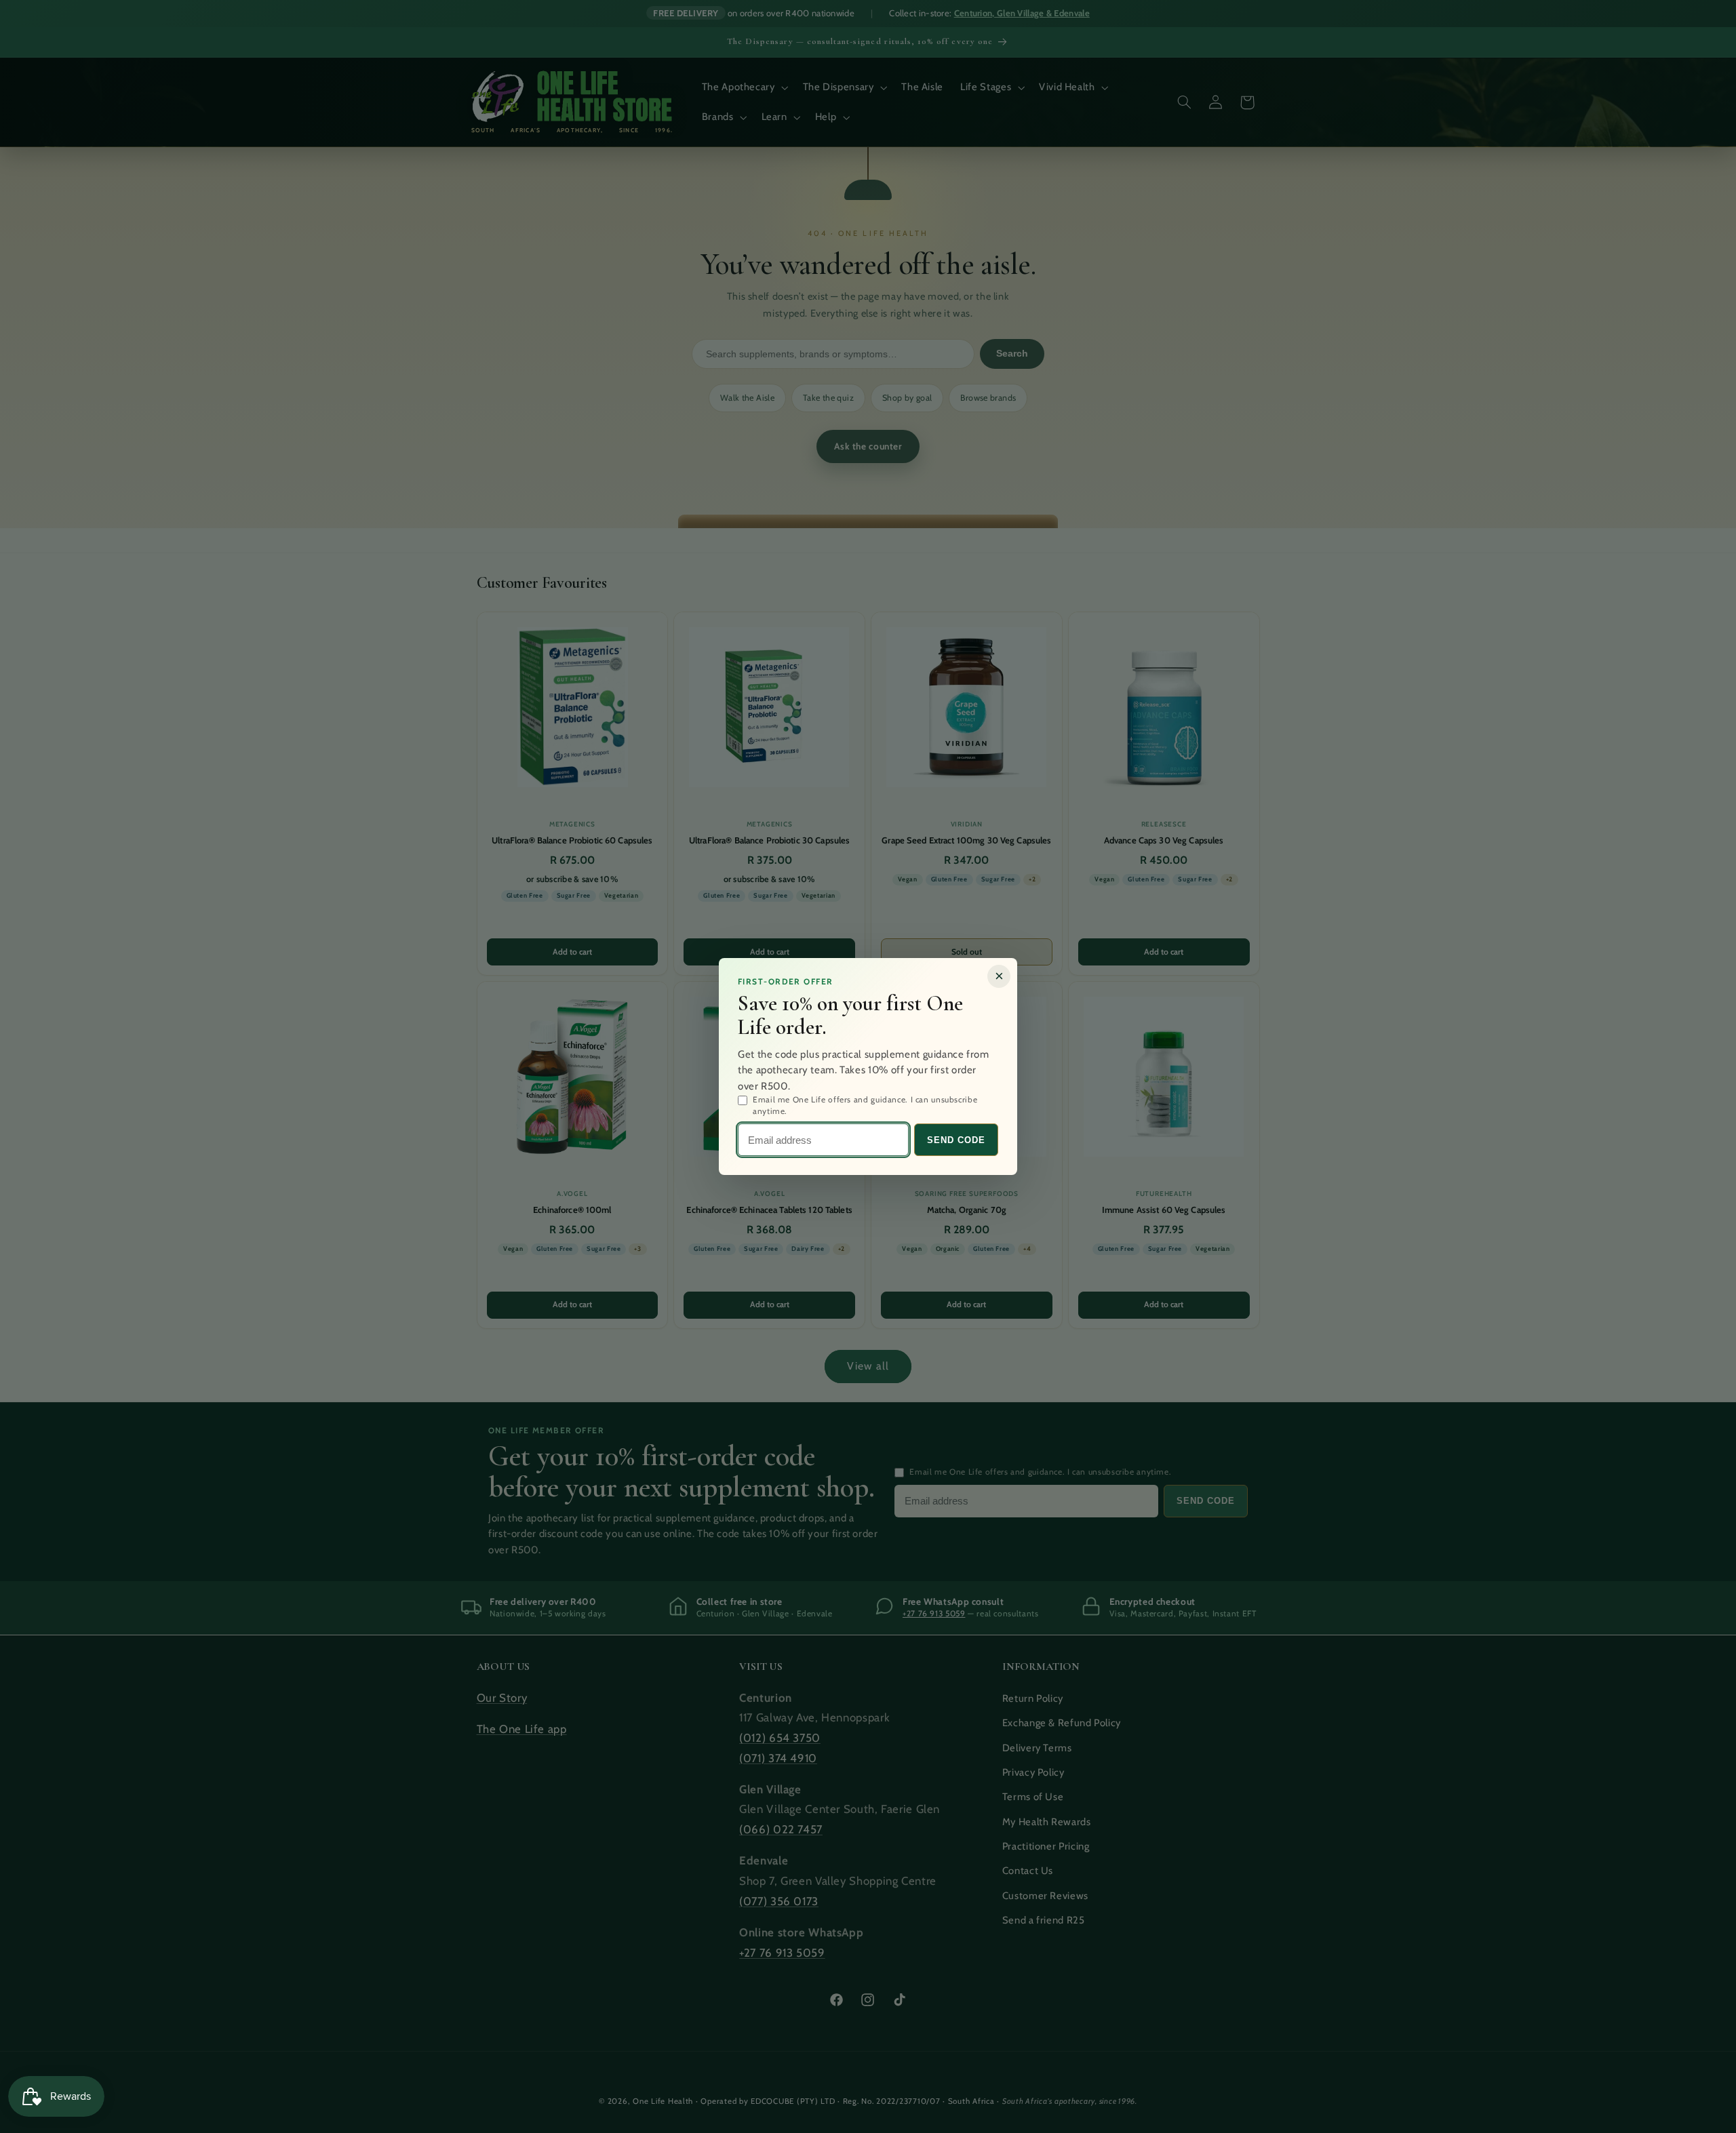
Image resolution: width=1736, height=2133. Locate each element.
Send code (956, 1140)
